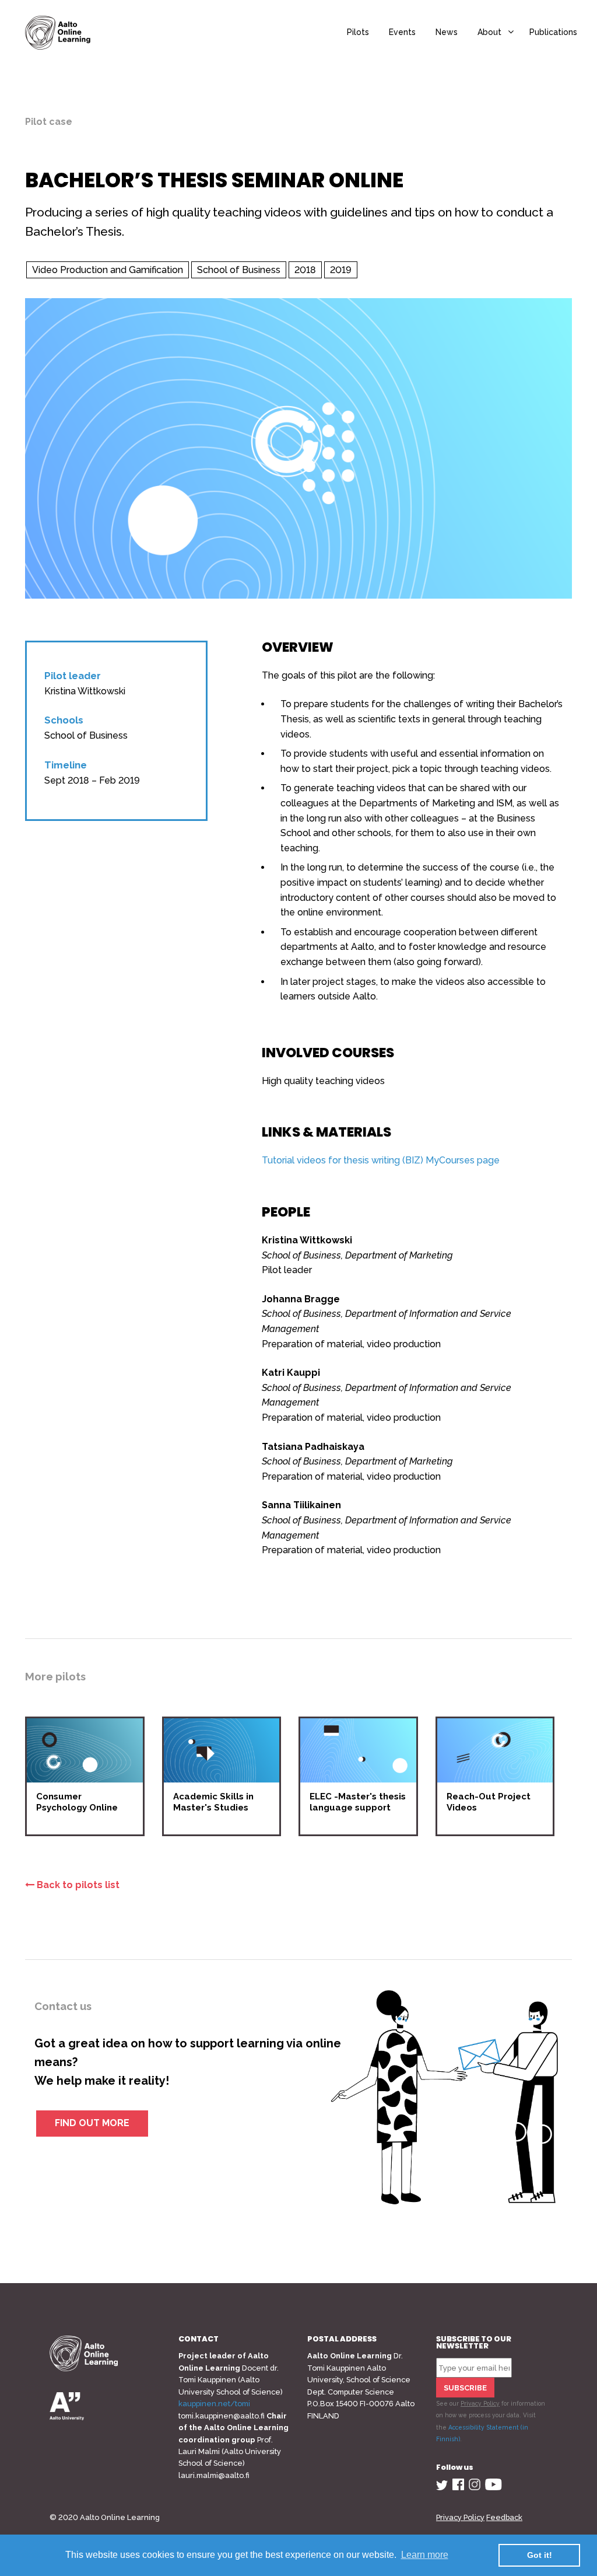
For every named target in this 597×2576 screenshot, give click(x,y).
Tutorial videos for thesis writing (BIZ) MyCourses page (381, 1160)
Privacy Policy (480, 2403)
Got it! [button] (540, 2555)
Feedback (504, 2517)
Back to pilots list (77, 1885)
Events (402, 32)
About (489, 32)
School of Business (239, 270)
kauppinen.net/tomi (214, 2404)
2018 (305, 270)
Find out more (92, 2123)
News (447, 32)
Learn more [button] (425, 2555)
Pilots (358, 32)
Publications (553, 32)
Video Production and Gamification (108, 270)
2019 (341, 270)
